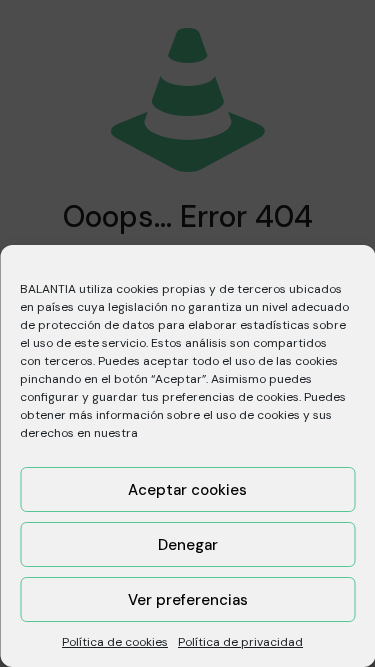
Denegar (188, 545)
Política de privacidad (240, 642)
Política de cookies (115, 642)
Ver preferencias (188, 600)
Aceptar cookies (187, 490)
